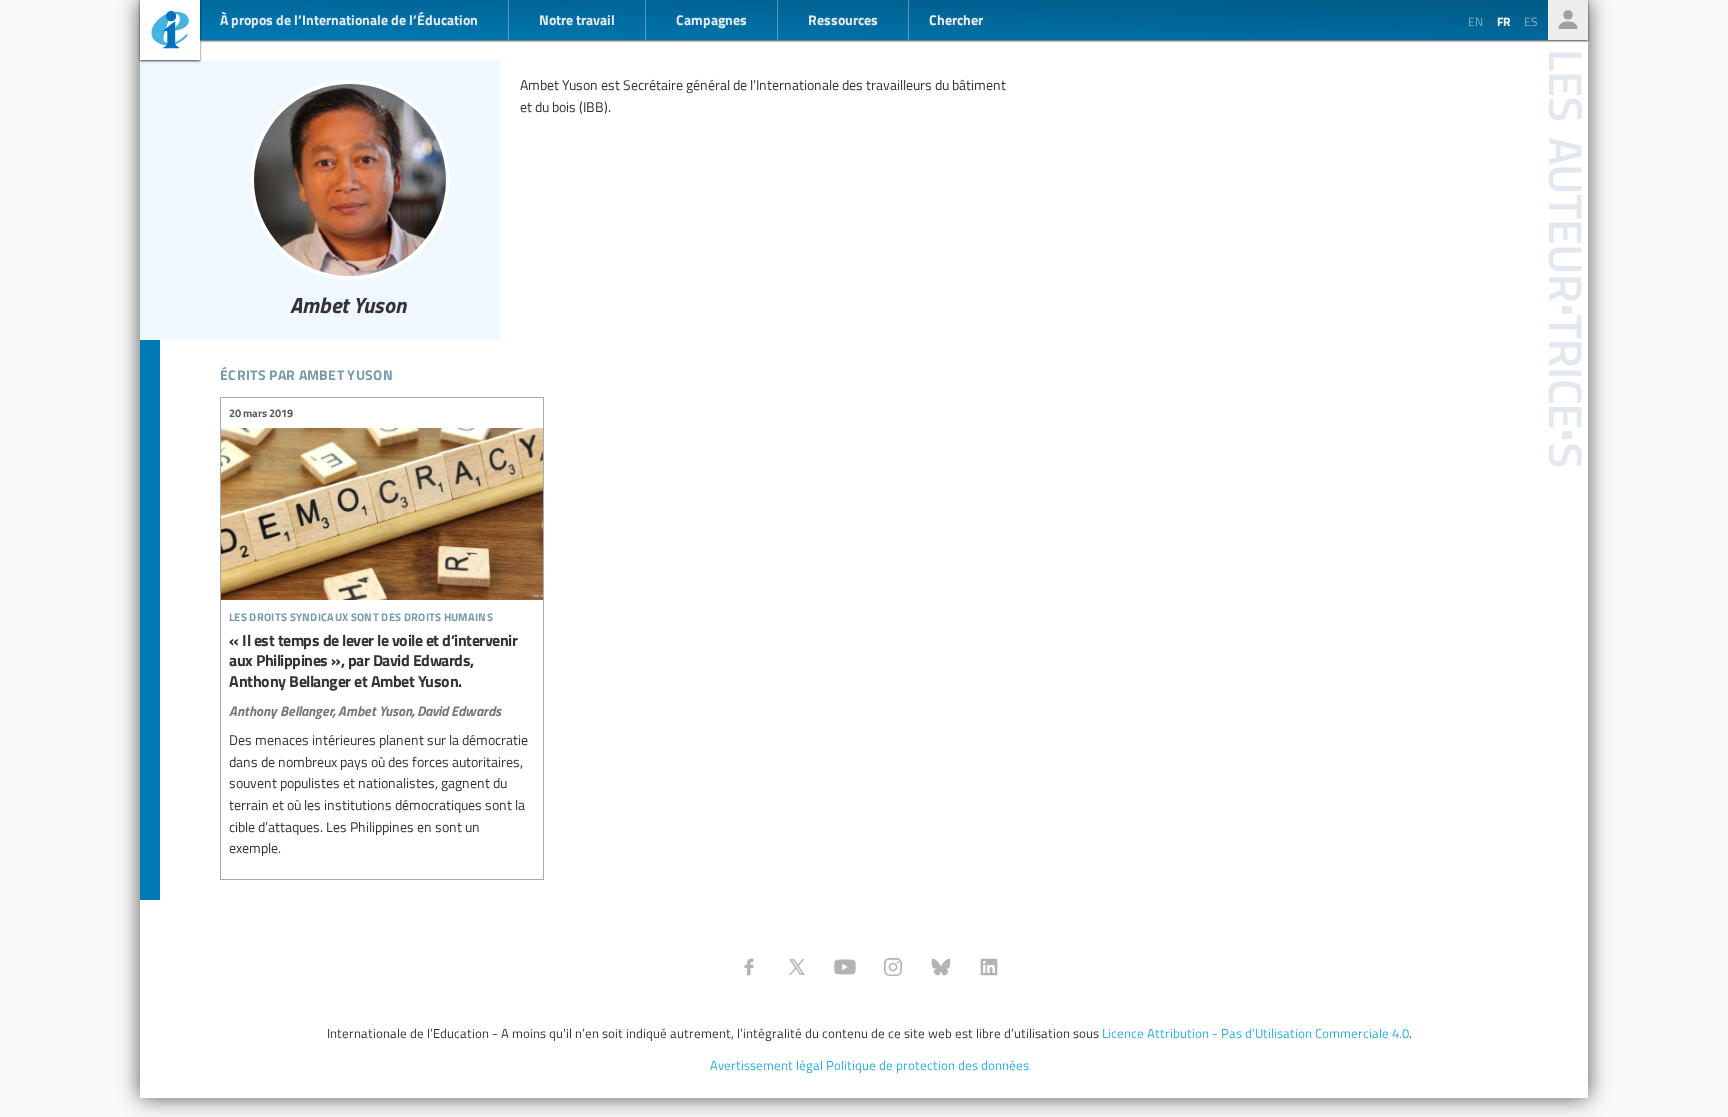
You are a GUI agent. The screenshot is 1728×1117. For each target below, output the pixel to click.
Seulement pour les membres (1568, 20)
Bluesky (941, 967)
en (1475, 21)
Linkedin (989, 967)
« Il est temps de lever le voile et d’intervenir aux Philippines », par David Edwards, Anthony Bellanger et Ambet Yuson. (382, 633)
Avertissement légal (766, 1065)
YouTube (845, 967)
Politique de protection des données (927, 1065)
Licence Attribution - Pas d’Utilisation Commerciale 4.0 (1255, 1033)
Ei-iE (170, 32)
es (1531, 21)
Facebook (749, 967)
